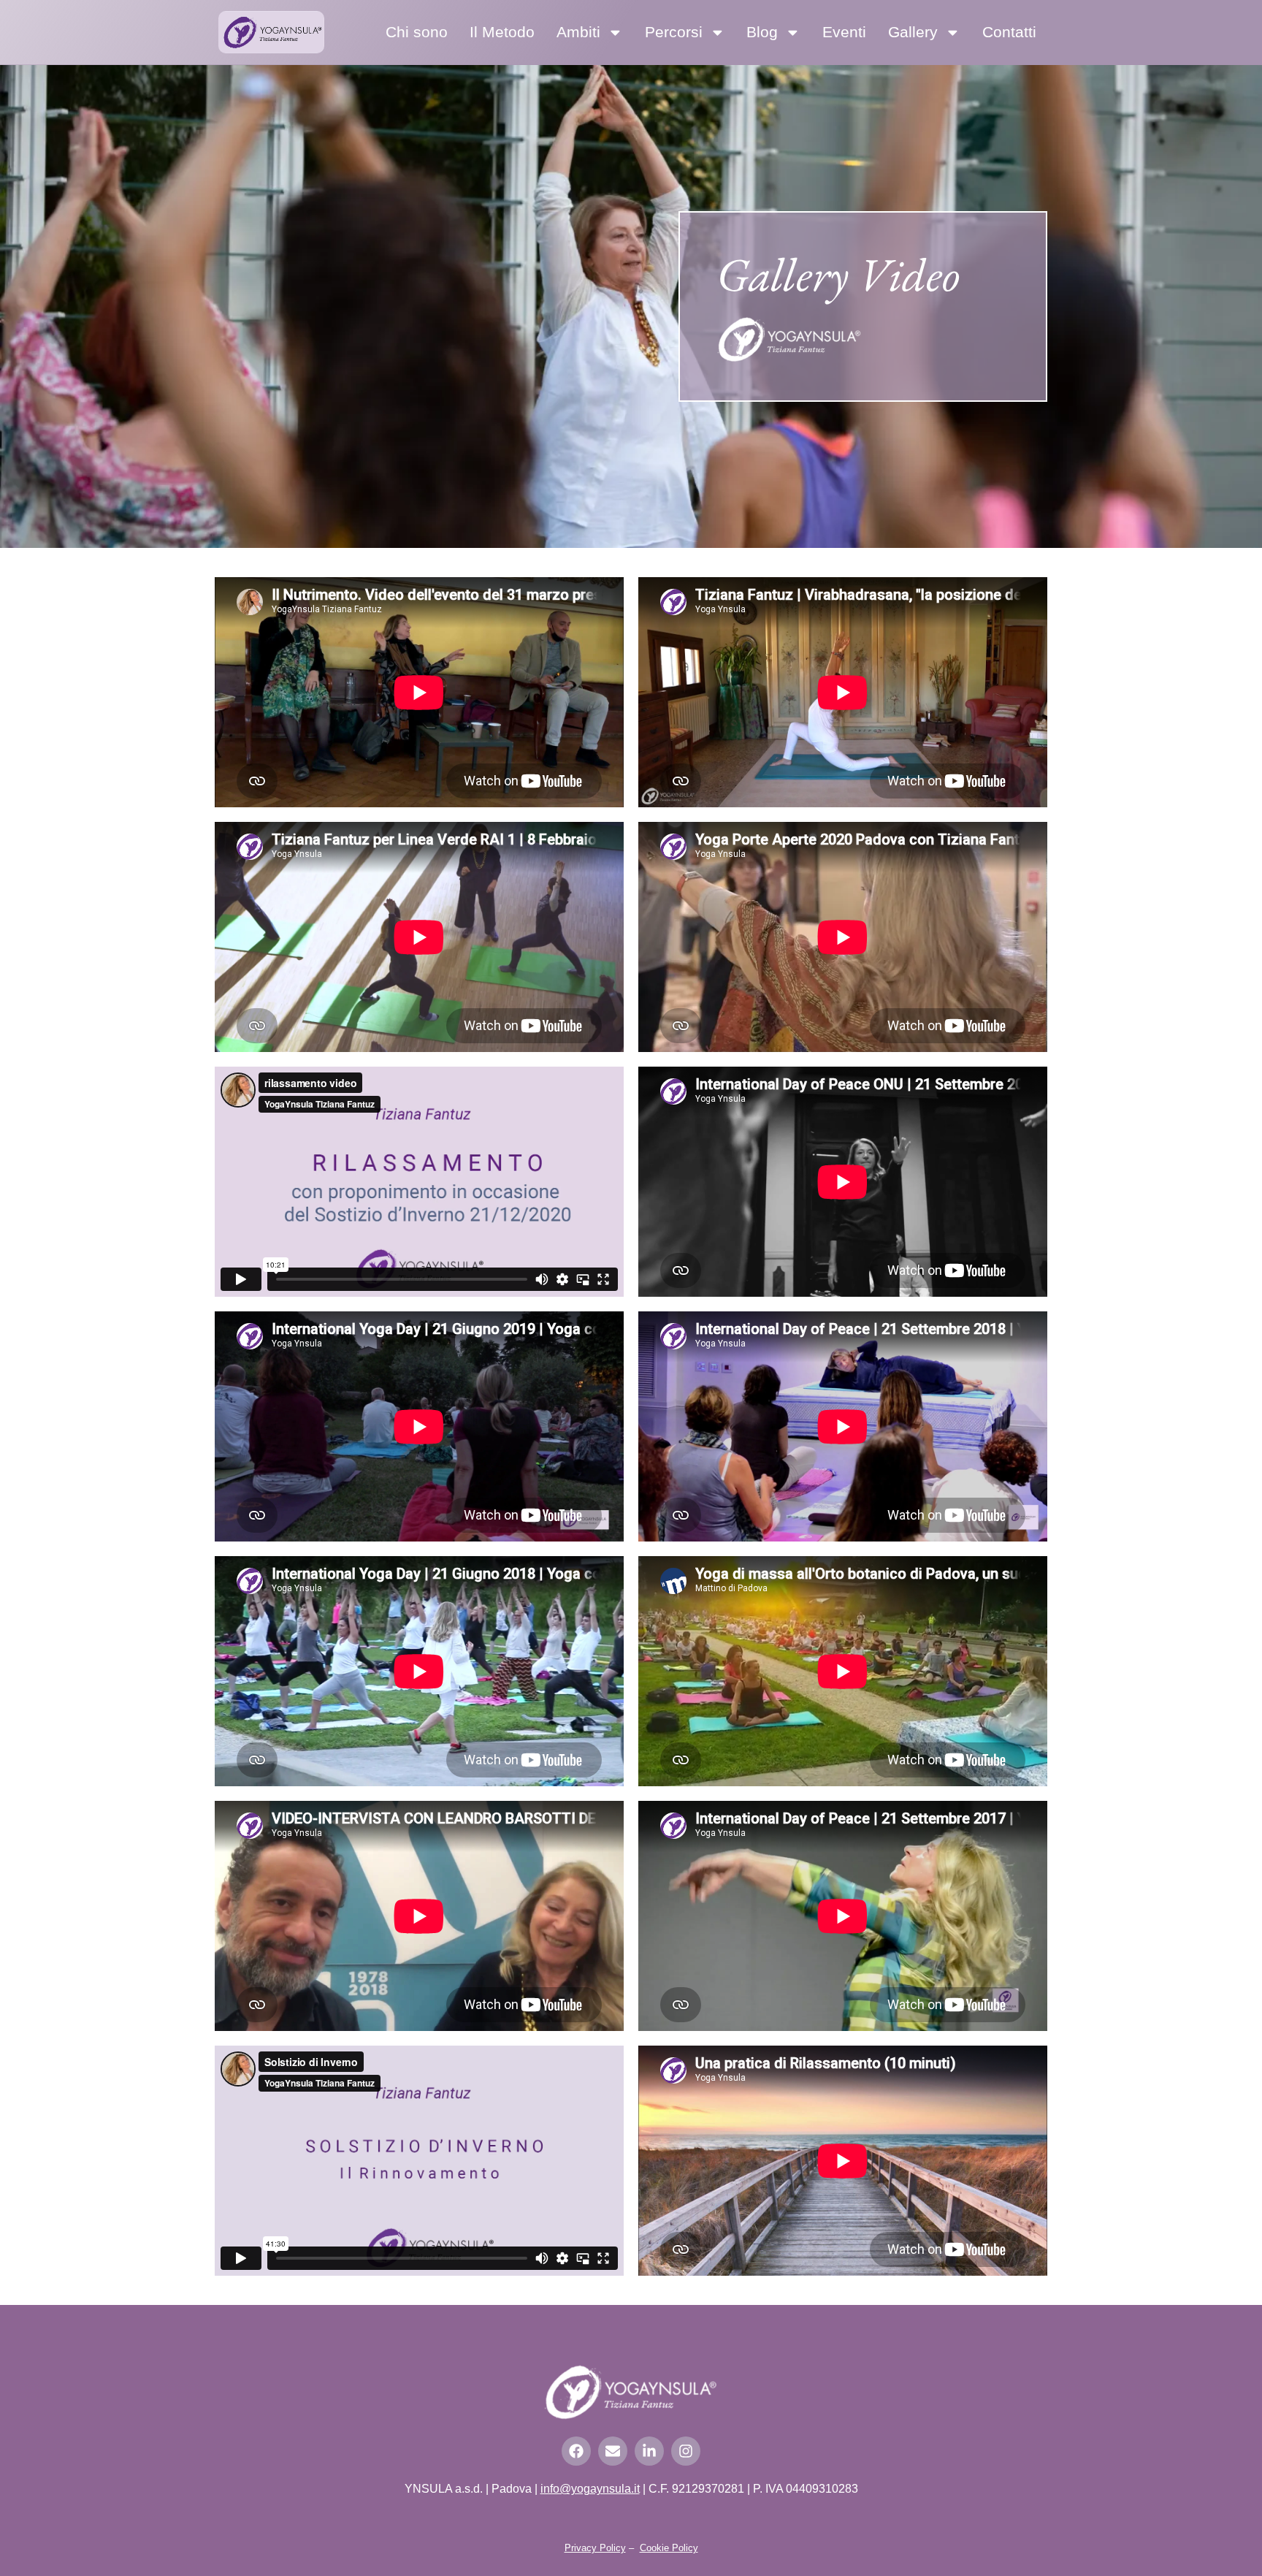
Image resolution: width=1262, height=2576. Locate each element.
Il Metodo (502, 32)
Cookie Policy (669, 2548)
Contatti (1009, 32)
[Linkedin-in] (649, 2451)
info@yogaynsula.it (590, 2489)
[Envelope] (613, 2451)
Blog (762, 32)
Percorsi (674, 32)
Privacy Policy (595, 2548)
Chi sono (417, 32)
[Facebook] (576, 2451)
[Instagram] (686, 2451)
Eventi (844, 32)
